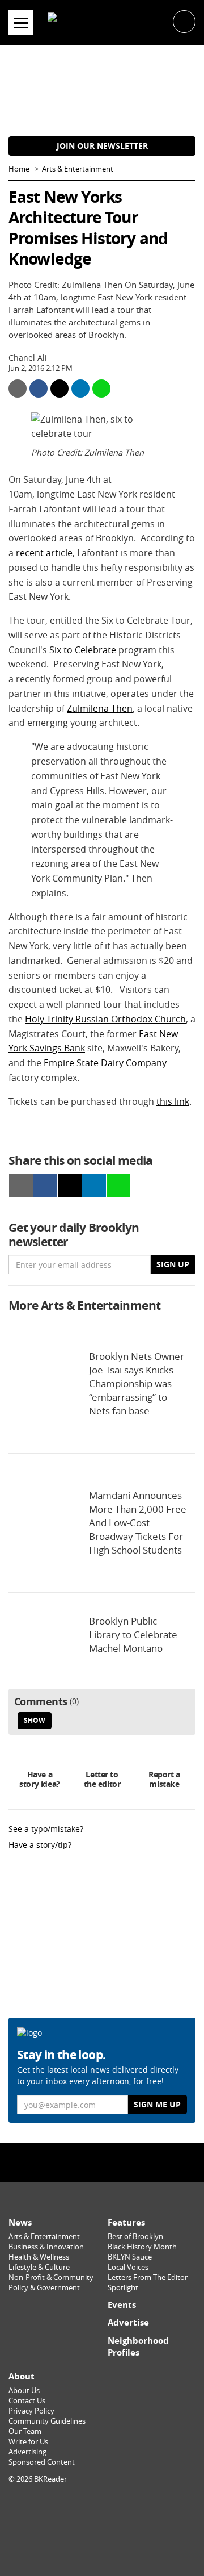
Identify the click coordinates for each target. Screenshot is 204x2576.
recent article (44, 553)
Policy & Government (44, 2288)
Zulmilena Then (100, 708)
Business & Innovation (46, 2247)
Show (35, 1720)
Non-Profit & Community (51, 2278)
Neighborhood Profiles (138, 2347)
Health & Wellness (39, 2257)
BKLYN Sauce (130, 2257)
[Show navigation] (21, 23)
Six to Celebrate (83, 650)
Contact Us (27, 2401)
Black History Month (142, 2247)
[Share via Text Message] (101, 389)
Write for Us (28, 2442)
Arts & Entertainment (78, 169)
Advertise (128, 2322)
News (20, 2222)
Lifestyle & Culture (39, 2267)
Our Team (25, 2431)
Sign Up (173, 1264)
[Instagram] (102, 2162)
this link (173, 1101)
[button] (184, 21)
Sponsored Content (42, 2462)
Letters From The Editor (148, 2278)
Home (19, 169)
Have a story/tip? (40, 1845)
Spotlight (123, 2288)
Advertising (27, 2452)
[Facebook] (78, 2162)
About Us (24, 2391)
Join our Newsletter (102, 146)
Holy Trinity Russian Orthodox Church (105, 1019)
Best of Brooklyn (135, 2237)
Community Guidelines (47, 2421)
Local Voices (128, 2267)
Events (122, 2305)
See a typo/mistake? (46, 1829)
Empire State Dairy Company (105, 1063)
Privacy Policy (31, 2411)
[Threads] (126, 2162)
